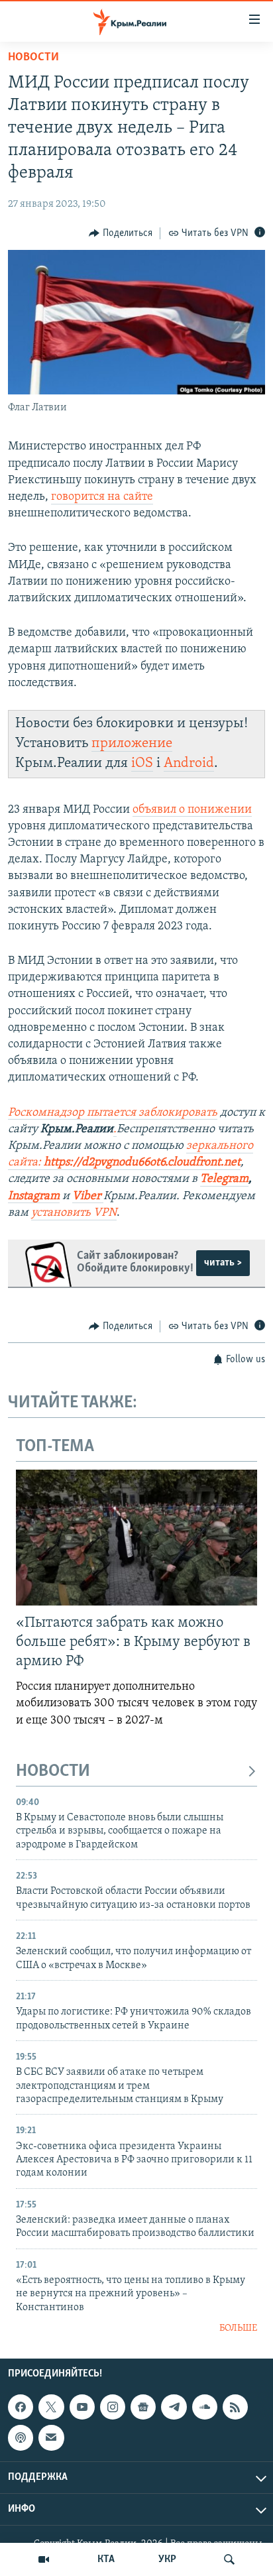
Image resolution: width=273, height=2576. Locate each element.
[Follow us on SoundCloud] (205, 2407)
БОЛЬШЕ (238, 2328)
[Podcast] (21, 2437)
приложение (132, 743)
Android (189, 763)
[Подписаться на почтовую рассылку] (51, 2437)
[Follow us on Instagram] (113, 2407)
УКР (167, 2559)
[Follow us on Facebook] (21, 2407)
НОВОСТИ (53, 1772)
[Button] (121, 233)
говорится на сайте (102, 497)
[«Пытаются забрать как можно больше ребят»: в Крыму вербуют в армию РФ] (136, 1538)
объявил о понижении (192, 810)
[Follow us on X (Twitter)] (51, 2407)
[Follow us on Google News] (143, 2407)
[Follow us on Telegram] (174, 2407)
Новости (33, 58)
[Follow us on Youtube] (82, 2407)
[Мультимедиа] (44, 2559)
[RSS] (235, 2407)
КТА (106, 2559)
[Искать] (229, 2559)
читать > (223, 1263)
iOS (142, 763)
